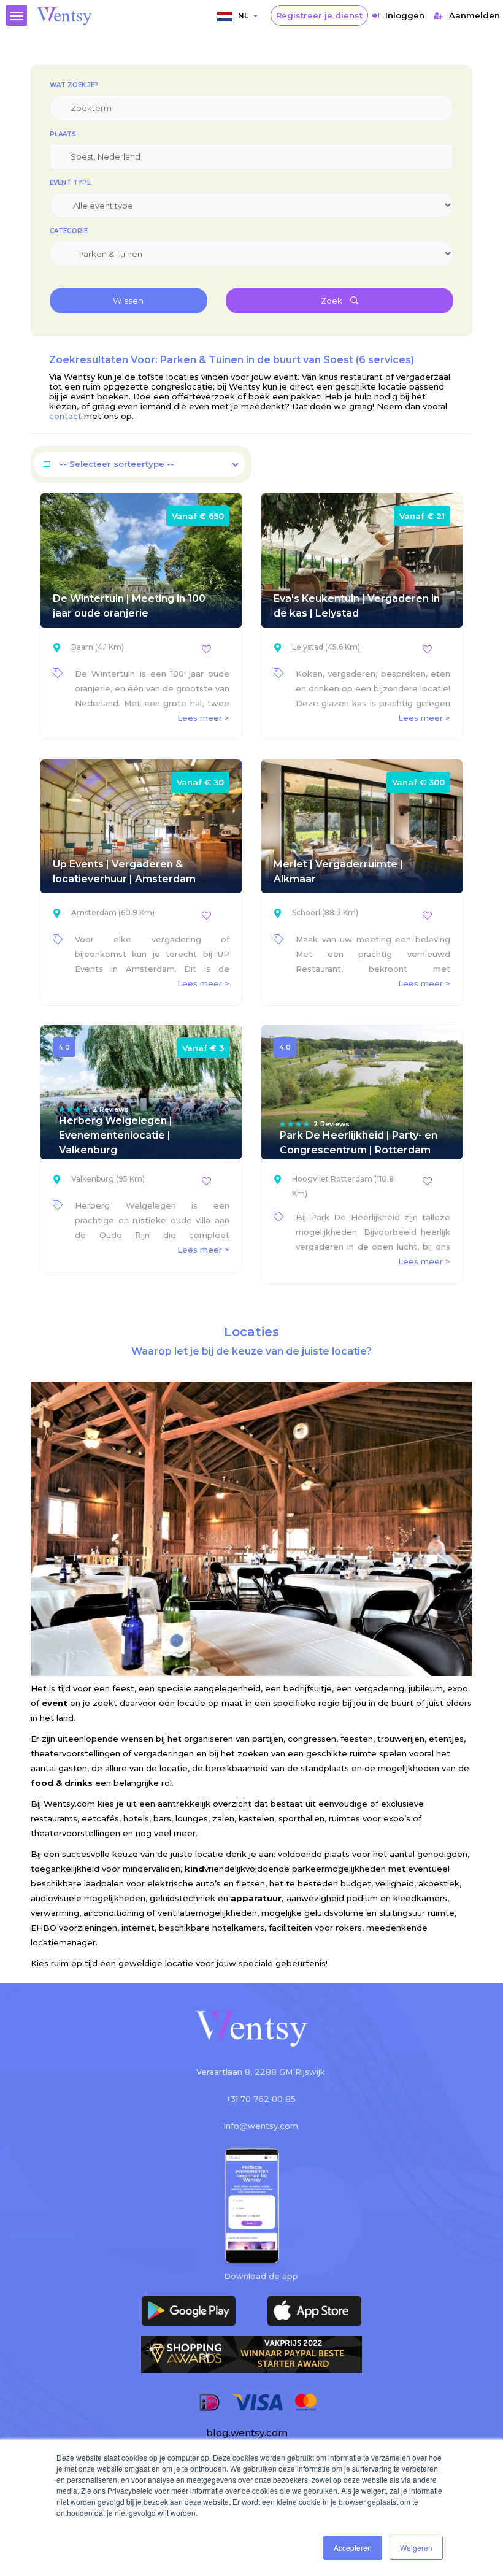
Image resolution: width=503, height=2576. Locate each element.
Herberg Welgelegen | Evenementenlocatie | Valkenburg (116, 1135)
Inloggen (405, 15)
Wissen (128, 301)
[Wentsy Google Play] (189, 2311)
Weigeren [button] (416, 2547)
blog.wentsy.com (247, 2433)
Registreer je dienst (319, 15)
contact (67, 416)
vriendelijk (215, 1869)
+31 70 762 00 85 (261, 2099)
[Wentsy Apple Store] (314, 2311)
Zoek (332, 301)
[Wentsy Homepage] (64, 15)
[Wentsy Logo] (251, 2030)
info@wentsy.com (261, 2126)
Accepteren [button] (353, 2547)
